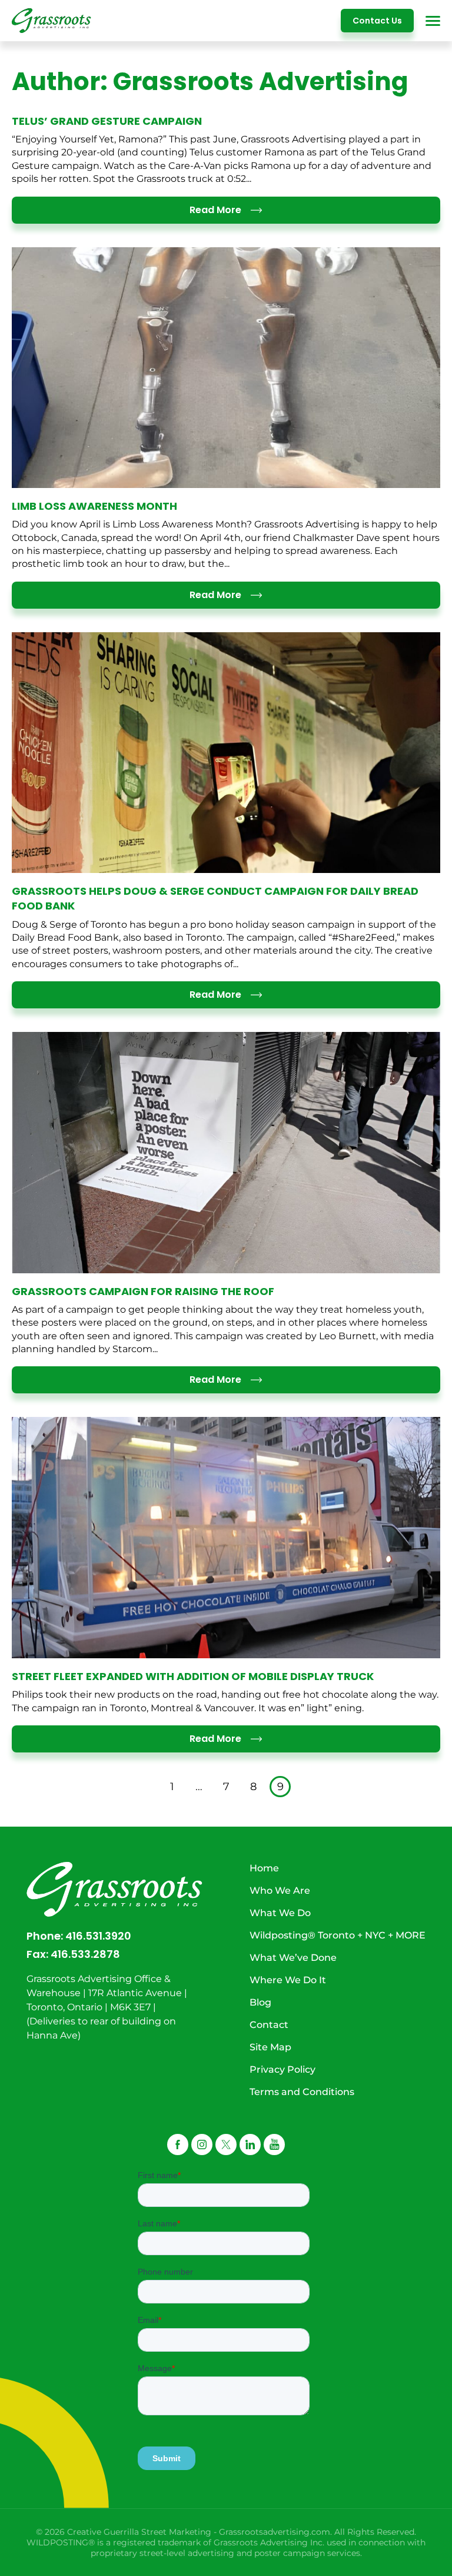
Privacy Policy (282, 2069)
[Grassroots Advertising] (51, 21)
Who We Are (280, 1890)
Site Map (270, 2047)
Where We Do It (288, 1980)
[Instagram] (202, 2145)
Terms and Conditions (302, 2092)
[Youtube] (274, 2145)
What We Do (280, 1913)
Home (264, 1868)
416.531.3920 (98, 1936)
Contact (269, 2025)
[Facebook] (178, 2145)
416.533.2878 (85, 1954)
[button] (226, 2145)
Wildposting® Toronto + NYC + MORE (338, 1935)
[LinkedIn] (250, 2145)
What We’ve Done (293, 1958)
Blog (260, 2002)
